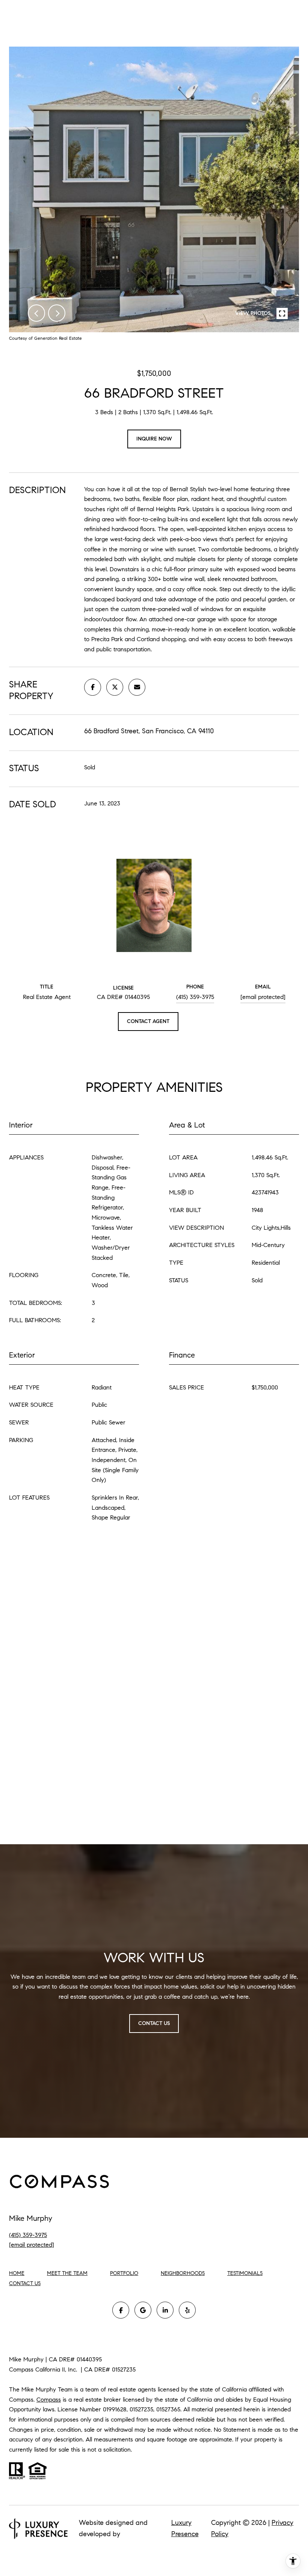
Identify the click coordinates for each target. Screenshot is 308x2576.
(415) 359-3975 (195, 997)
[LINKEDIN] (165, 2310)
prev (36, 313)
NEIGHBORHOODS (183, 2273)
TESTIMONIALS (245, 2273)
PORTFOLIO (124, 2273)
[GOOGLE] (143, 2310)
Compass (49, 2400)
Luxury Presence (185, 2528)
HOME (17, 2273)
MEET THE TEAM (67, 2273)
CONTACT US (25, 2284)
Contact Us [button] (154, 2023)
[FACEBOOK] (121, 2310)
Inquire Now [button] (154, 439)
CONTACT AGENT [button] (148, 1021)
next (57, 313)
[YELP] (187, 2310)
